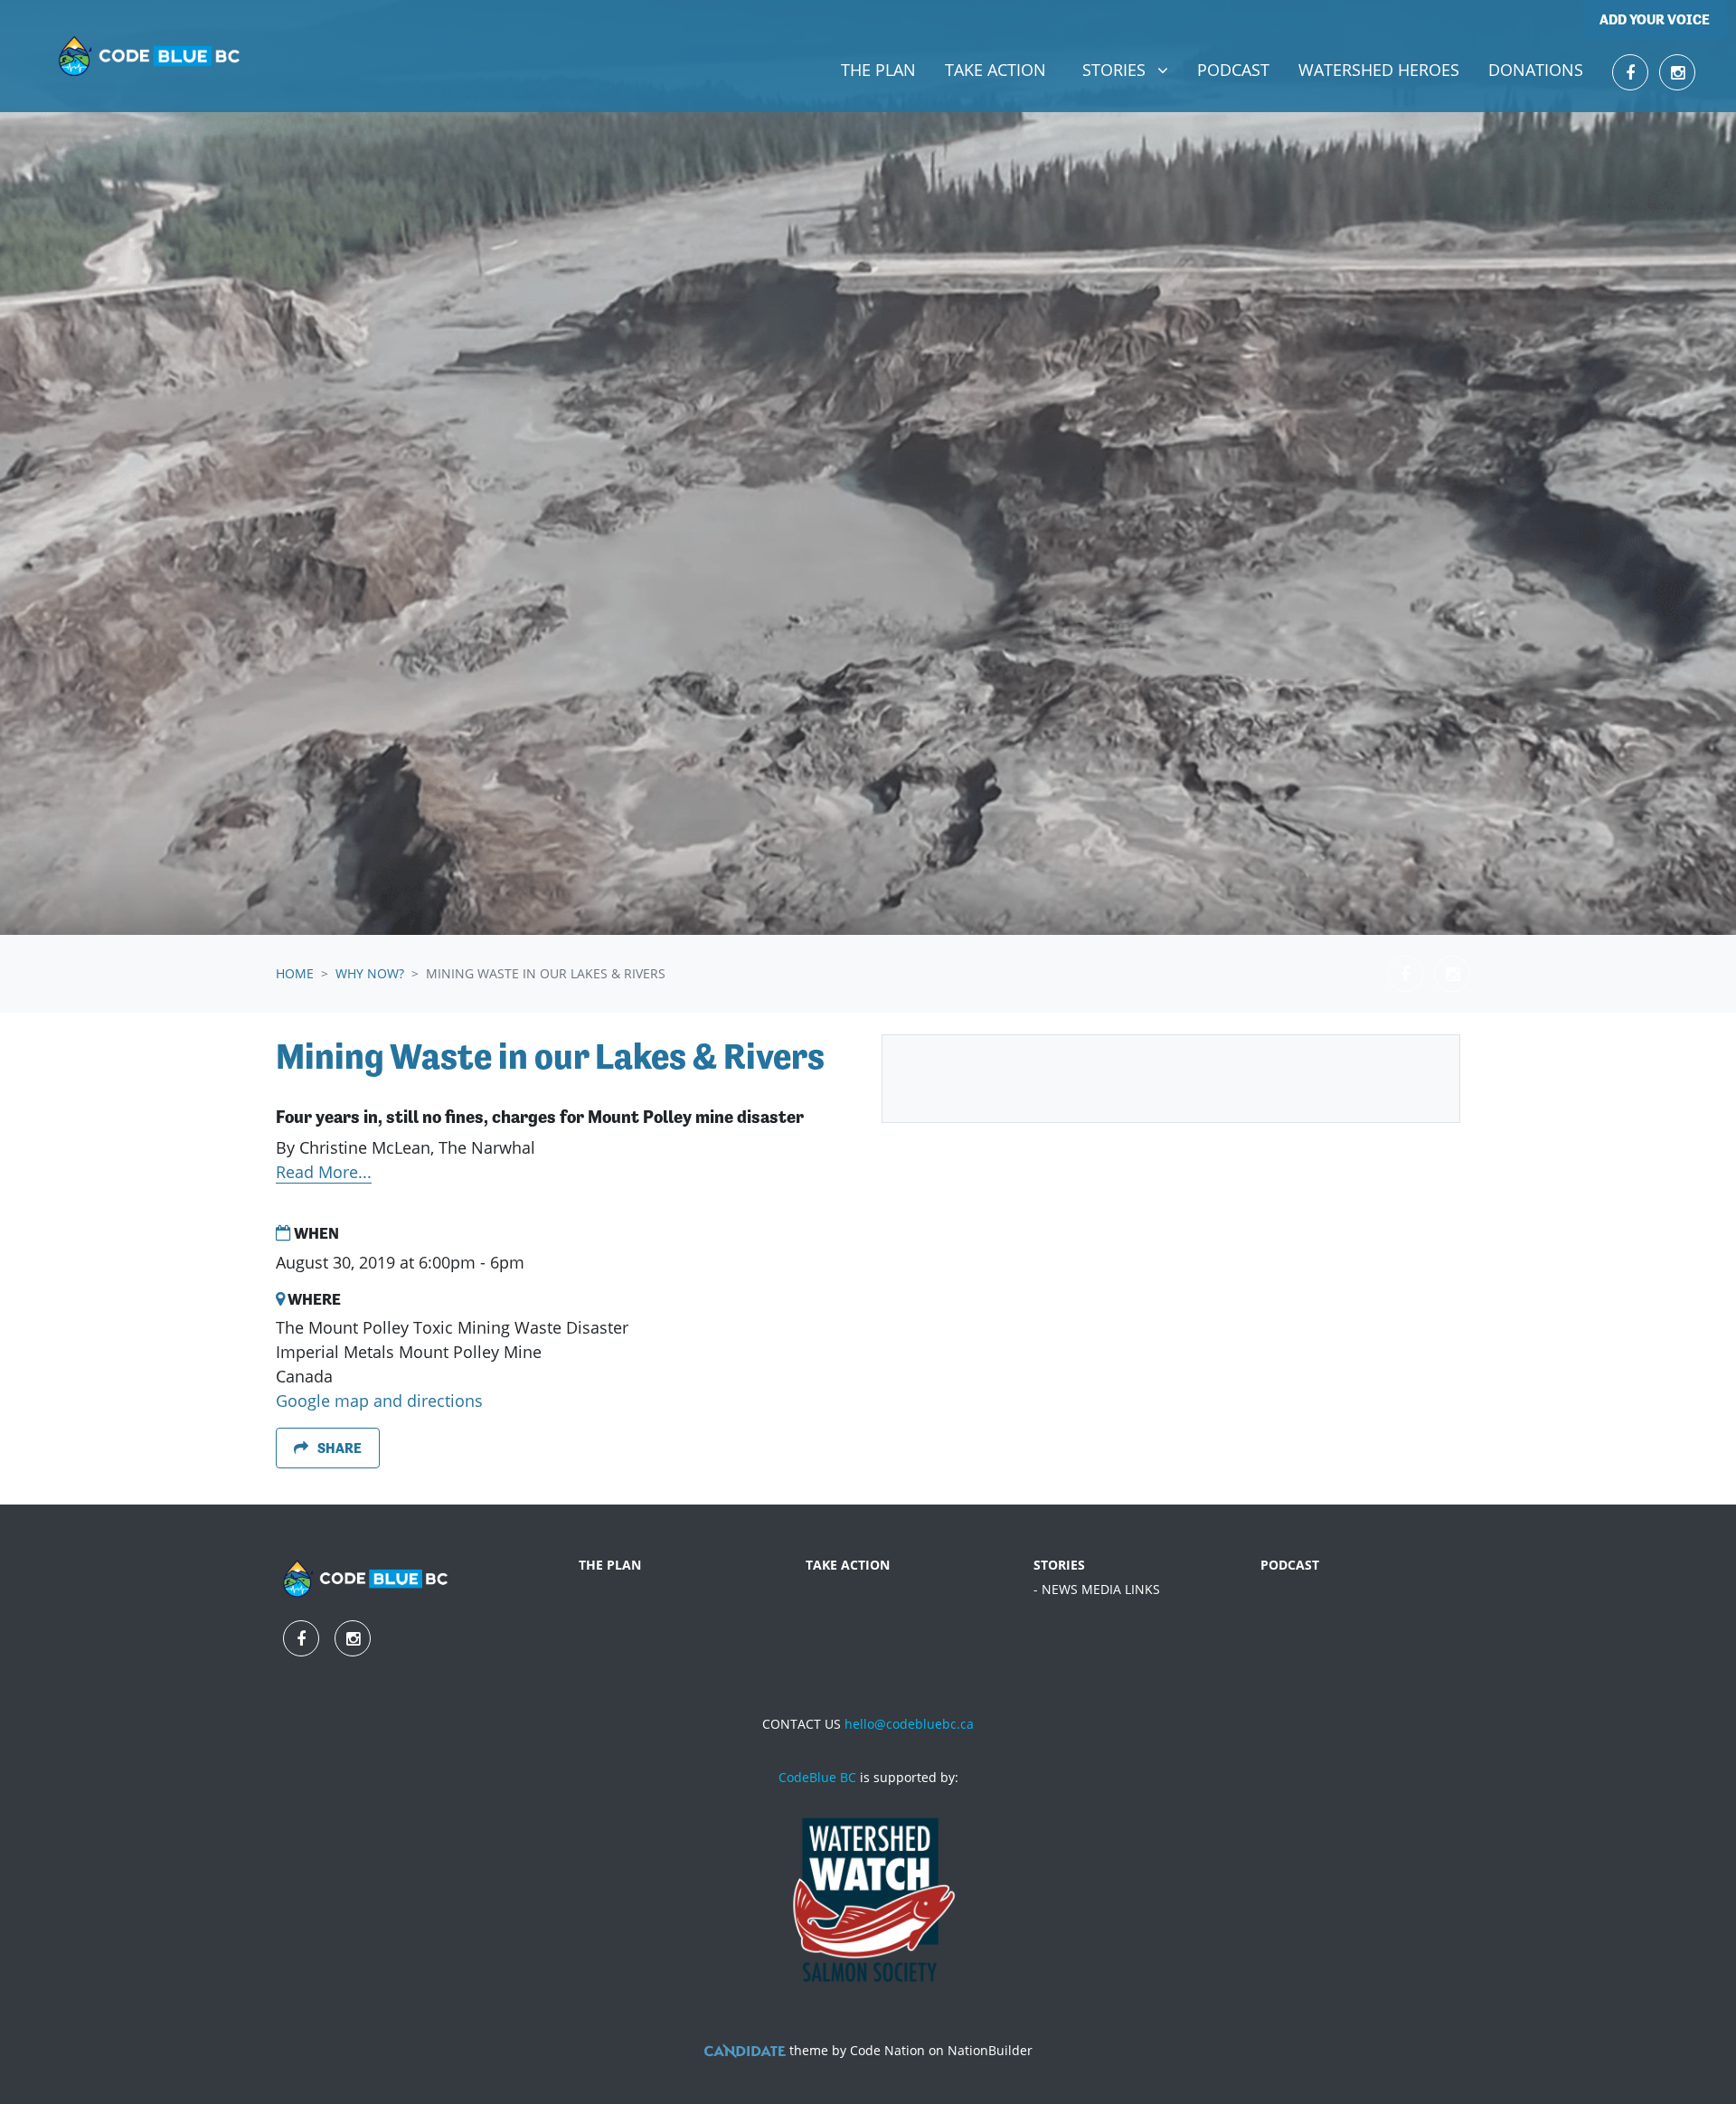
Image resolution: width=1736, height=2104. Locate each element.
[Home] (150, 56)
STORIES (1059, 1565)
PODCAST (1290, 1565)
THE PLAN (610, 1565)
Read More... (324, 1172)
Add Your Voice (1655, 19)
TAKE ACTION (848, 1565)
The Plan (878, 70)
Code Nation (887, 2050)
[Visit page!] (1630, 72)
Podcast (1233, 70)
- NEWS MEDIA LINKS (1097, 1589)
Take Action (995, 70)
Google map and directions (379, 1401)
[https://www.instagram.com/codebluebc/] (1677, 72)
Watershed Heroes (1379, 70)
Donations (1536, 70)
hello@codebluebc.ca (909, 1724)
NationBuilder (990, 2050)
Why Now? (370, 973)
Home (295, 973)
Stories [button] (1132, 69)
